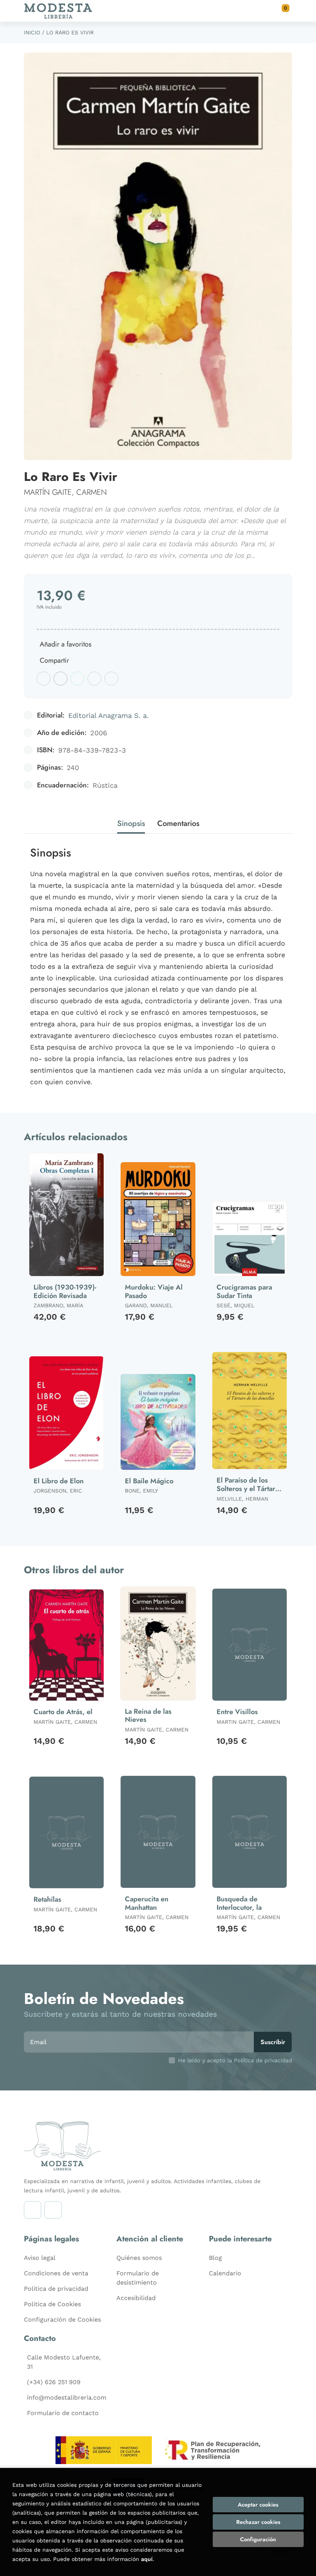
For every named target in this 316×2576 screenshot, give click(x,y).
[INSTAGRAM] (33, 2210)
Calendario (225, 2273)
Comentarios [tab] (178, 823)
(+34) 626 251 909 (54, 2382)
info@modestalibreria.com (67, 2397)
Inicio (32, 32)
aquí (147, 2559)
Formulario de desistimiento (138, 2278)
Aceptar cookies (258, 2505)
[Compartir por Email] (94, 679)
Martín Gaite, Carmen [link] (65, 492)
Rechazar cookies (258, 2522)
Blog (215, 2258)
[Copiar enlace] (111, 679)
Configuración (258, 2539)
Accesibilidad (136, 2298)
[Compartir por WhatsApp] (77, 679)
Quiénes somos (139, 2258)
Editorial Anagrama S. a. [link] (108, 715)
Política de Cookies (52, 2304)
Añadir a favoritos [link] (66, 644)
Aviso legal (40, 2258)
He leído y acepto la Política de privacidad (235, 2060)
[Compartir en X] (61, 679)
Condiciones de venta (56, 2273)
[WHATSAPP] (53, 2210)
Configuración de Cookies (62, 2320)
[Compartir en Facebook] (44, 679)
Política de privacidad (56, 2289)
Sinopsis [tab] (131, 823)
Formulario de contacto (63, 2413)
